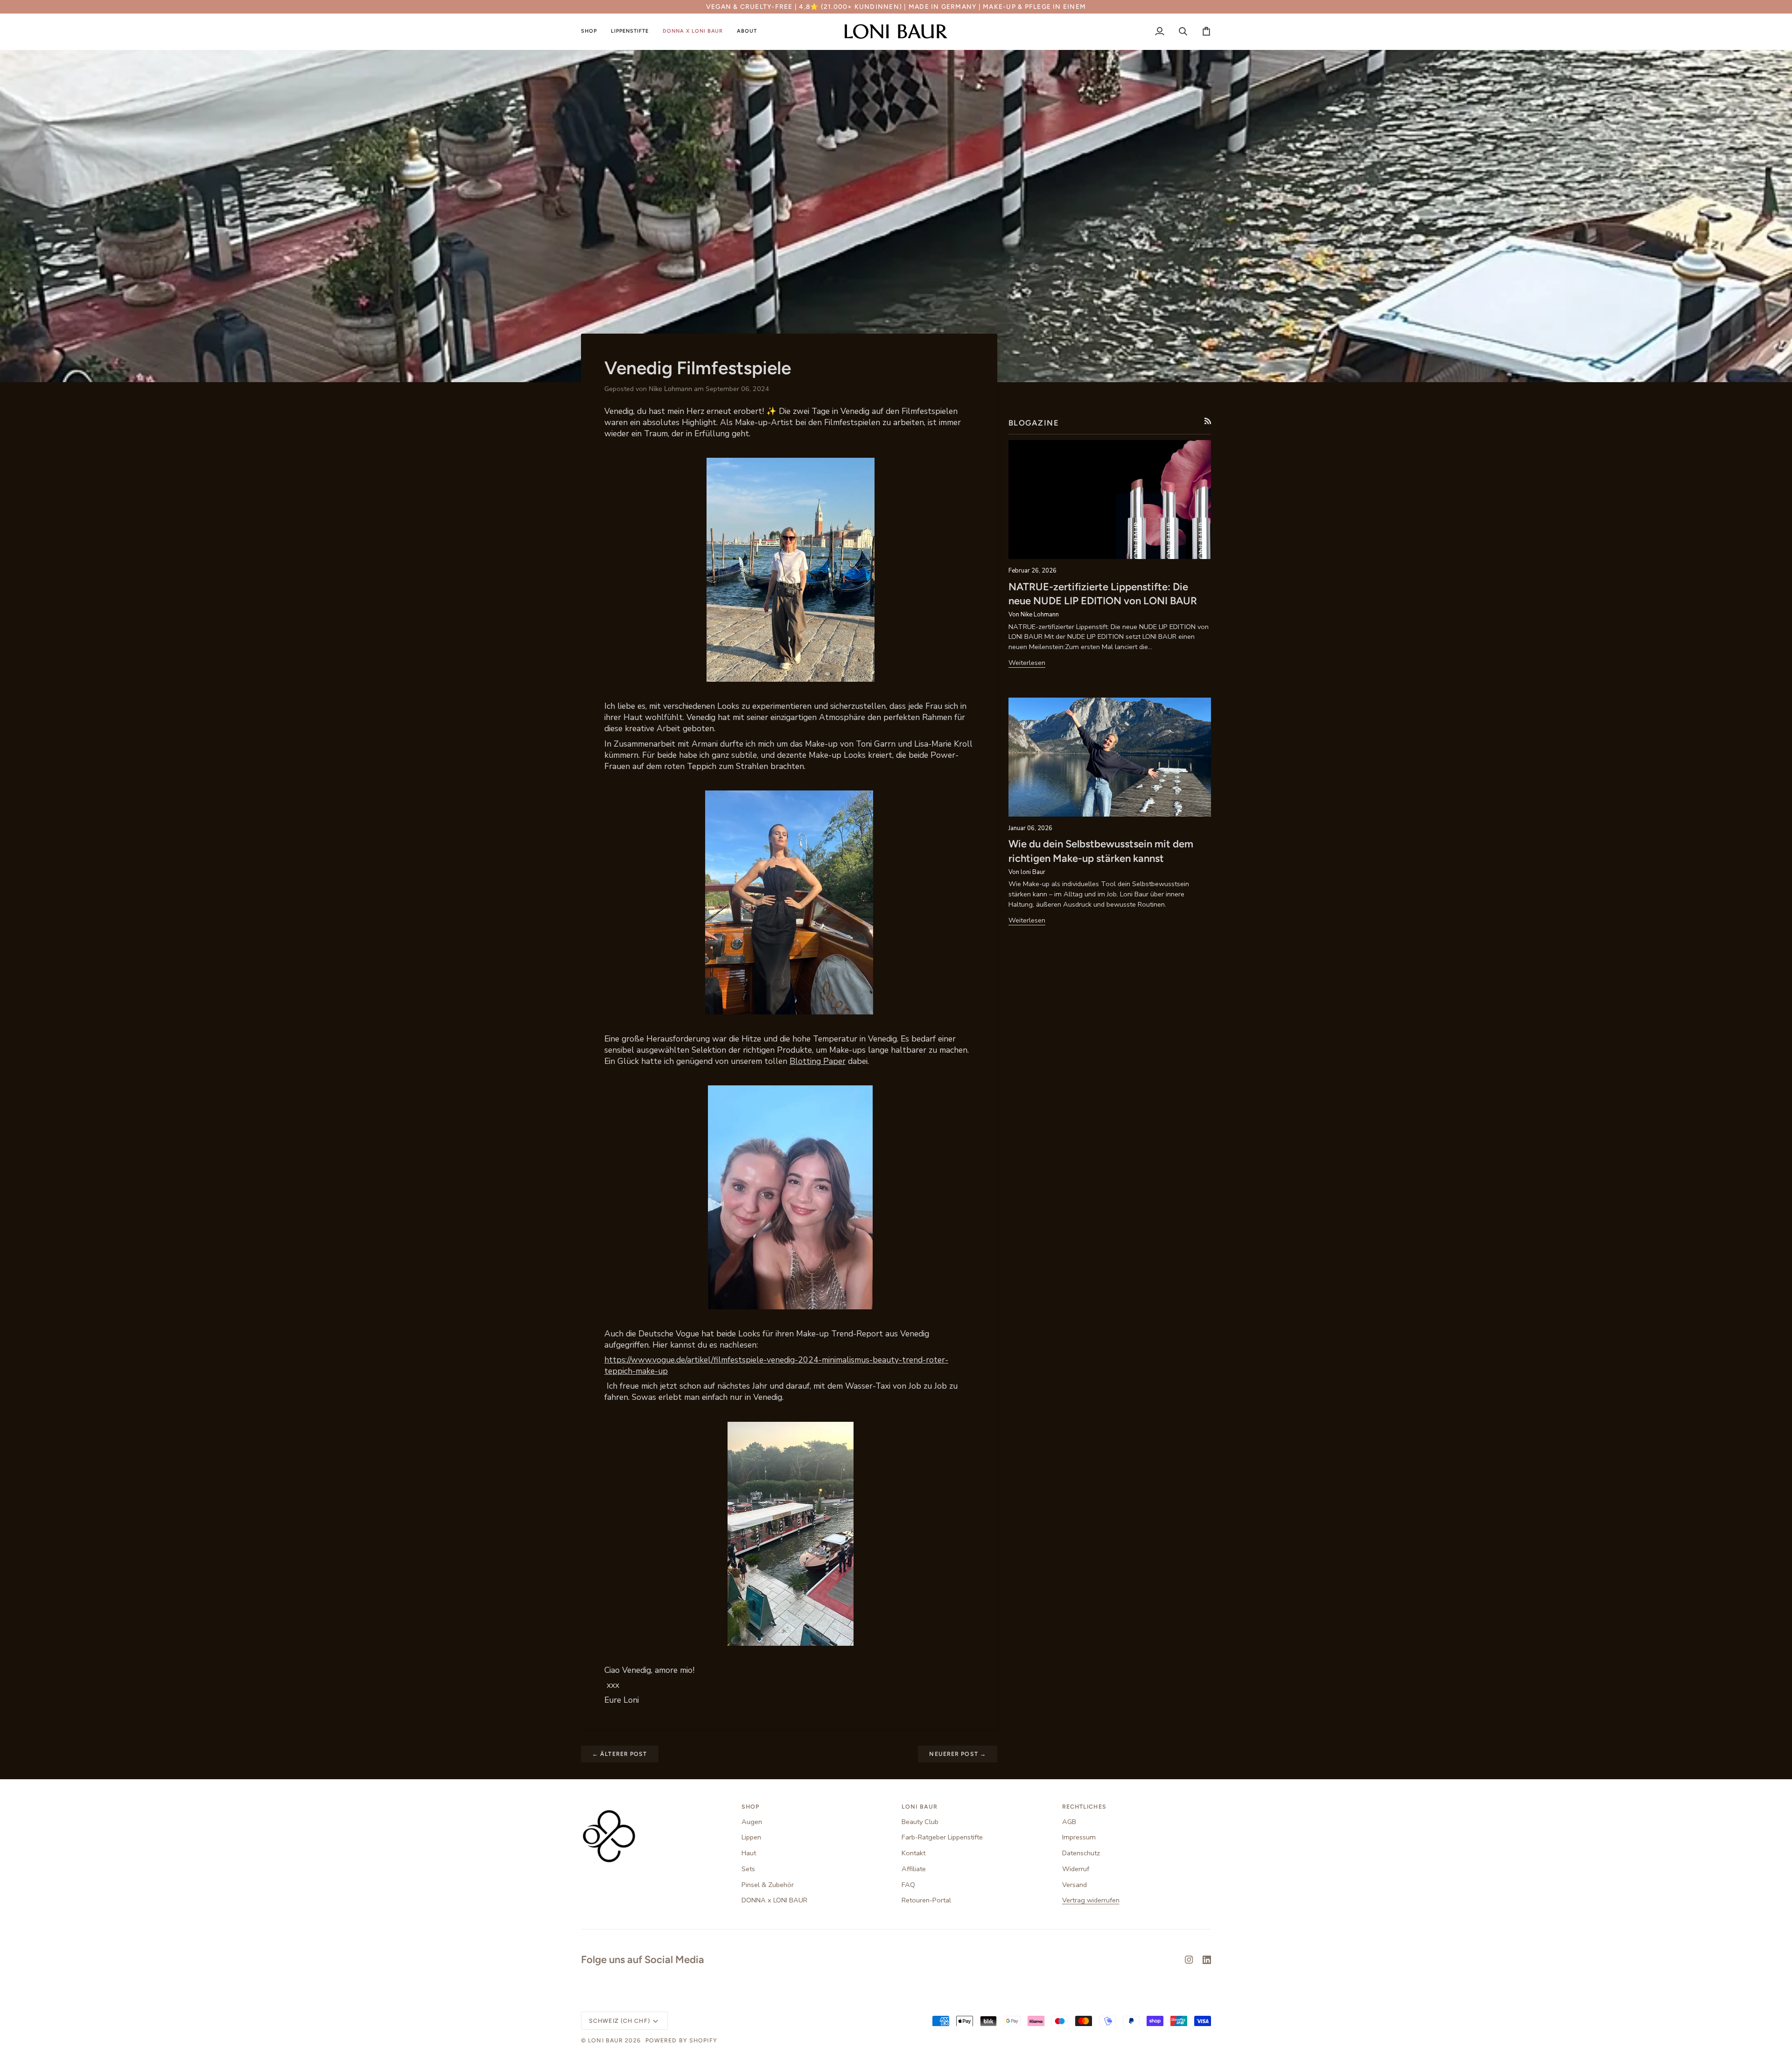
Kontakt (913, 1853)
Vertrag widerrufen (1091, 1900)
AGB (1069, 1822)
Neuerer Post (958, 1754)
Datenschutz (1081, 1853)
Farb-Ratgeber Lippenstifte (942, 1837)
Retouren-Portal (926, 1900)
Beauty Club (920, 1822)
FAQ (908, 1885)
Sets (748, 1869)
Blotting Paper (818, 1061)
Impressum (1079, 1837)
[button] (592, 31)
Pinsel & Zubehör (768, 1885)
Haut (749, 1853)
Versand (1074, 1885)
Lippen (751, 1837)
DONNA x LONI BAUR (774, 1900)
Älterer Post (620, 1754)
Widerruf (1076, 1869)
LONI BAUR (605, 2040)
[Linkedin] (1207, 1960)
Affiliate (914, 1869)
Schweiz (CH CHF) (619, 2021)
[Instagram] (1189, 1960)
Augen (752, 1822)
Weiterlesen (1027, 663)
